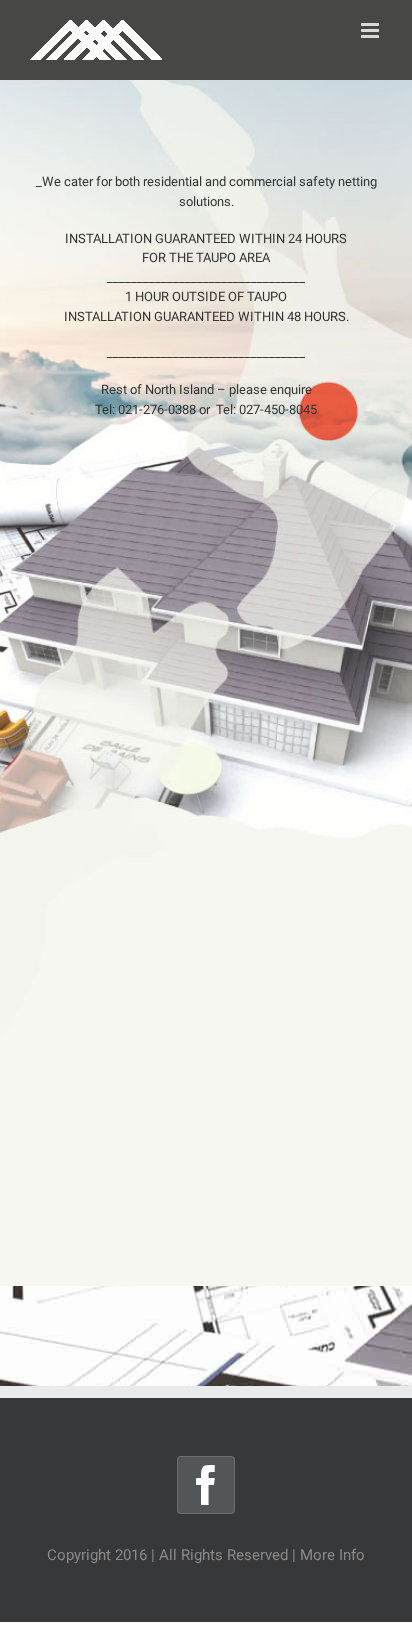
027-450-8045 (278, 409)
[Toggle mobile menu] (371, 30)
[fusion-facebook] (206, 1485)
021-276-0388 (157, 409)
